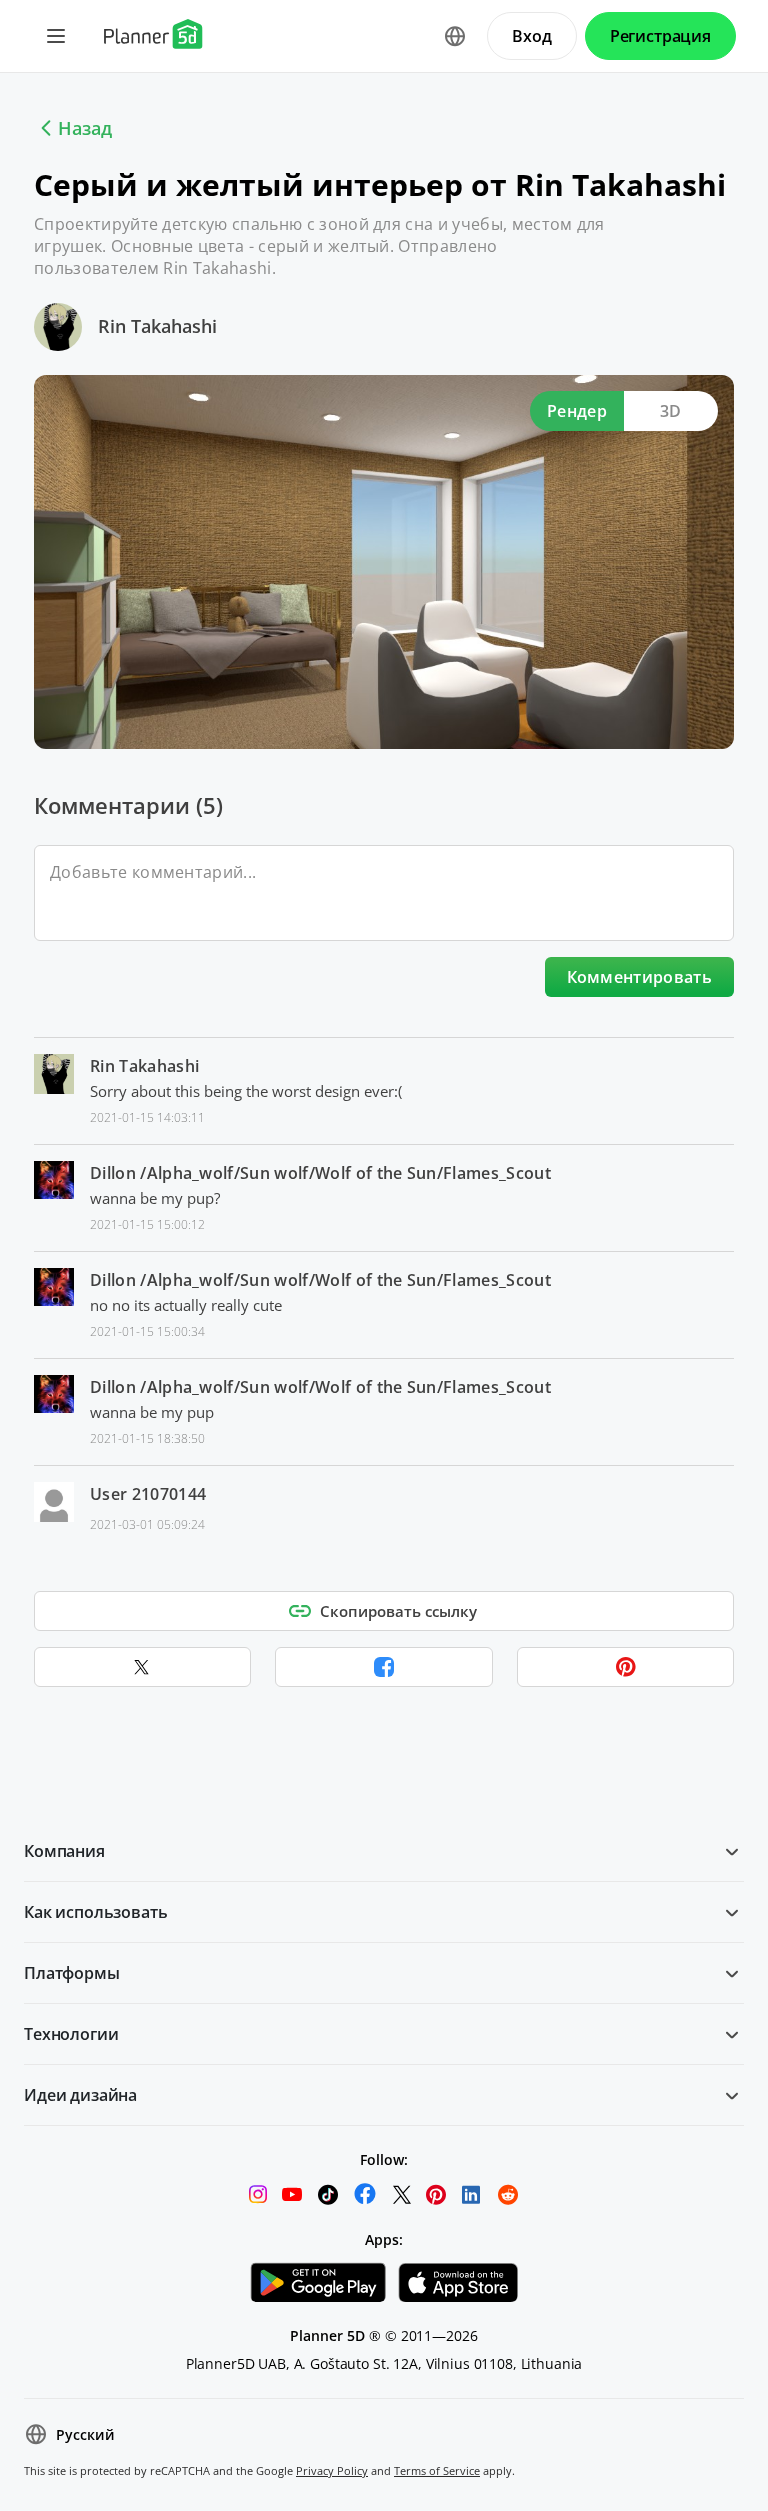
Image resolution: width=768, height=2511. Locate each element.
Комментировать (639, 977)
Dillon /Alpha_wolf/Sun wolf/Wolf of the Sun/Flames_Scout (320, 1173)
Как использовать (95, 1912)
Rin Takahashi (157, 326)
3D (671, 411)
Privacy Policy (332, 2470)
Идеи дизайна (80, 2095)
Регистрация (660, 36)
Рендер (577, 411)
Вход (531, 36)
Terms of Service (437, 2470)
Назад (85, 128)
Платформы (72, 1973)
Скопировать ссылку (398, 1611)
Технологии (71, 2034)
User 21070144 (148, 1494)
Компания (64, 1851)
